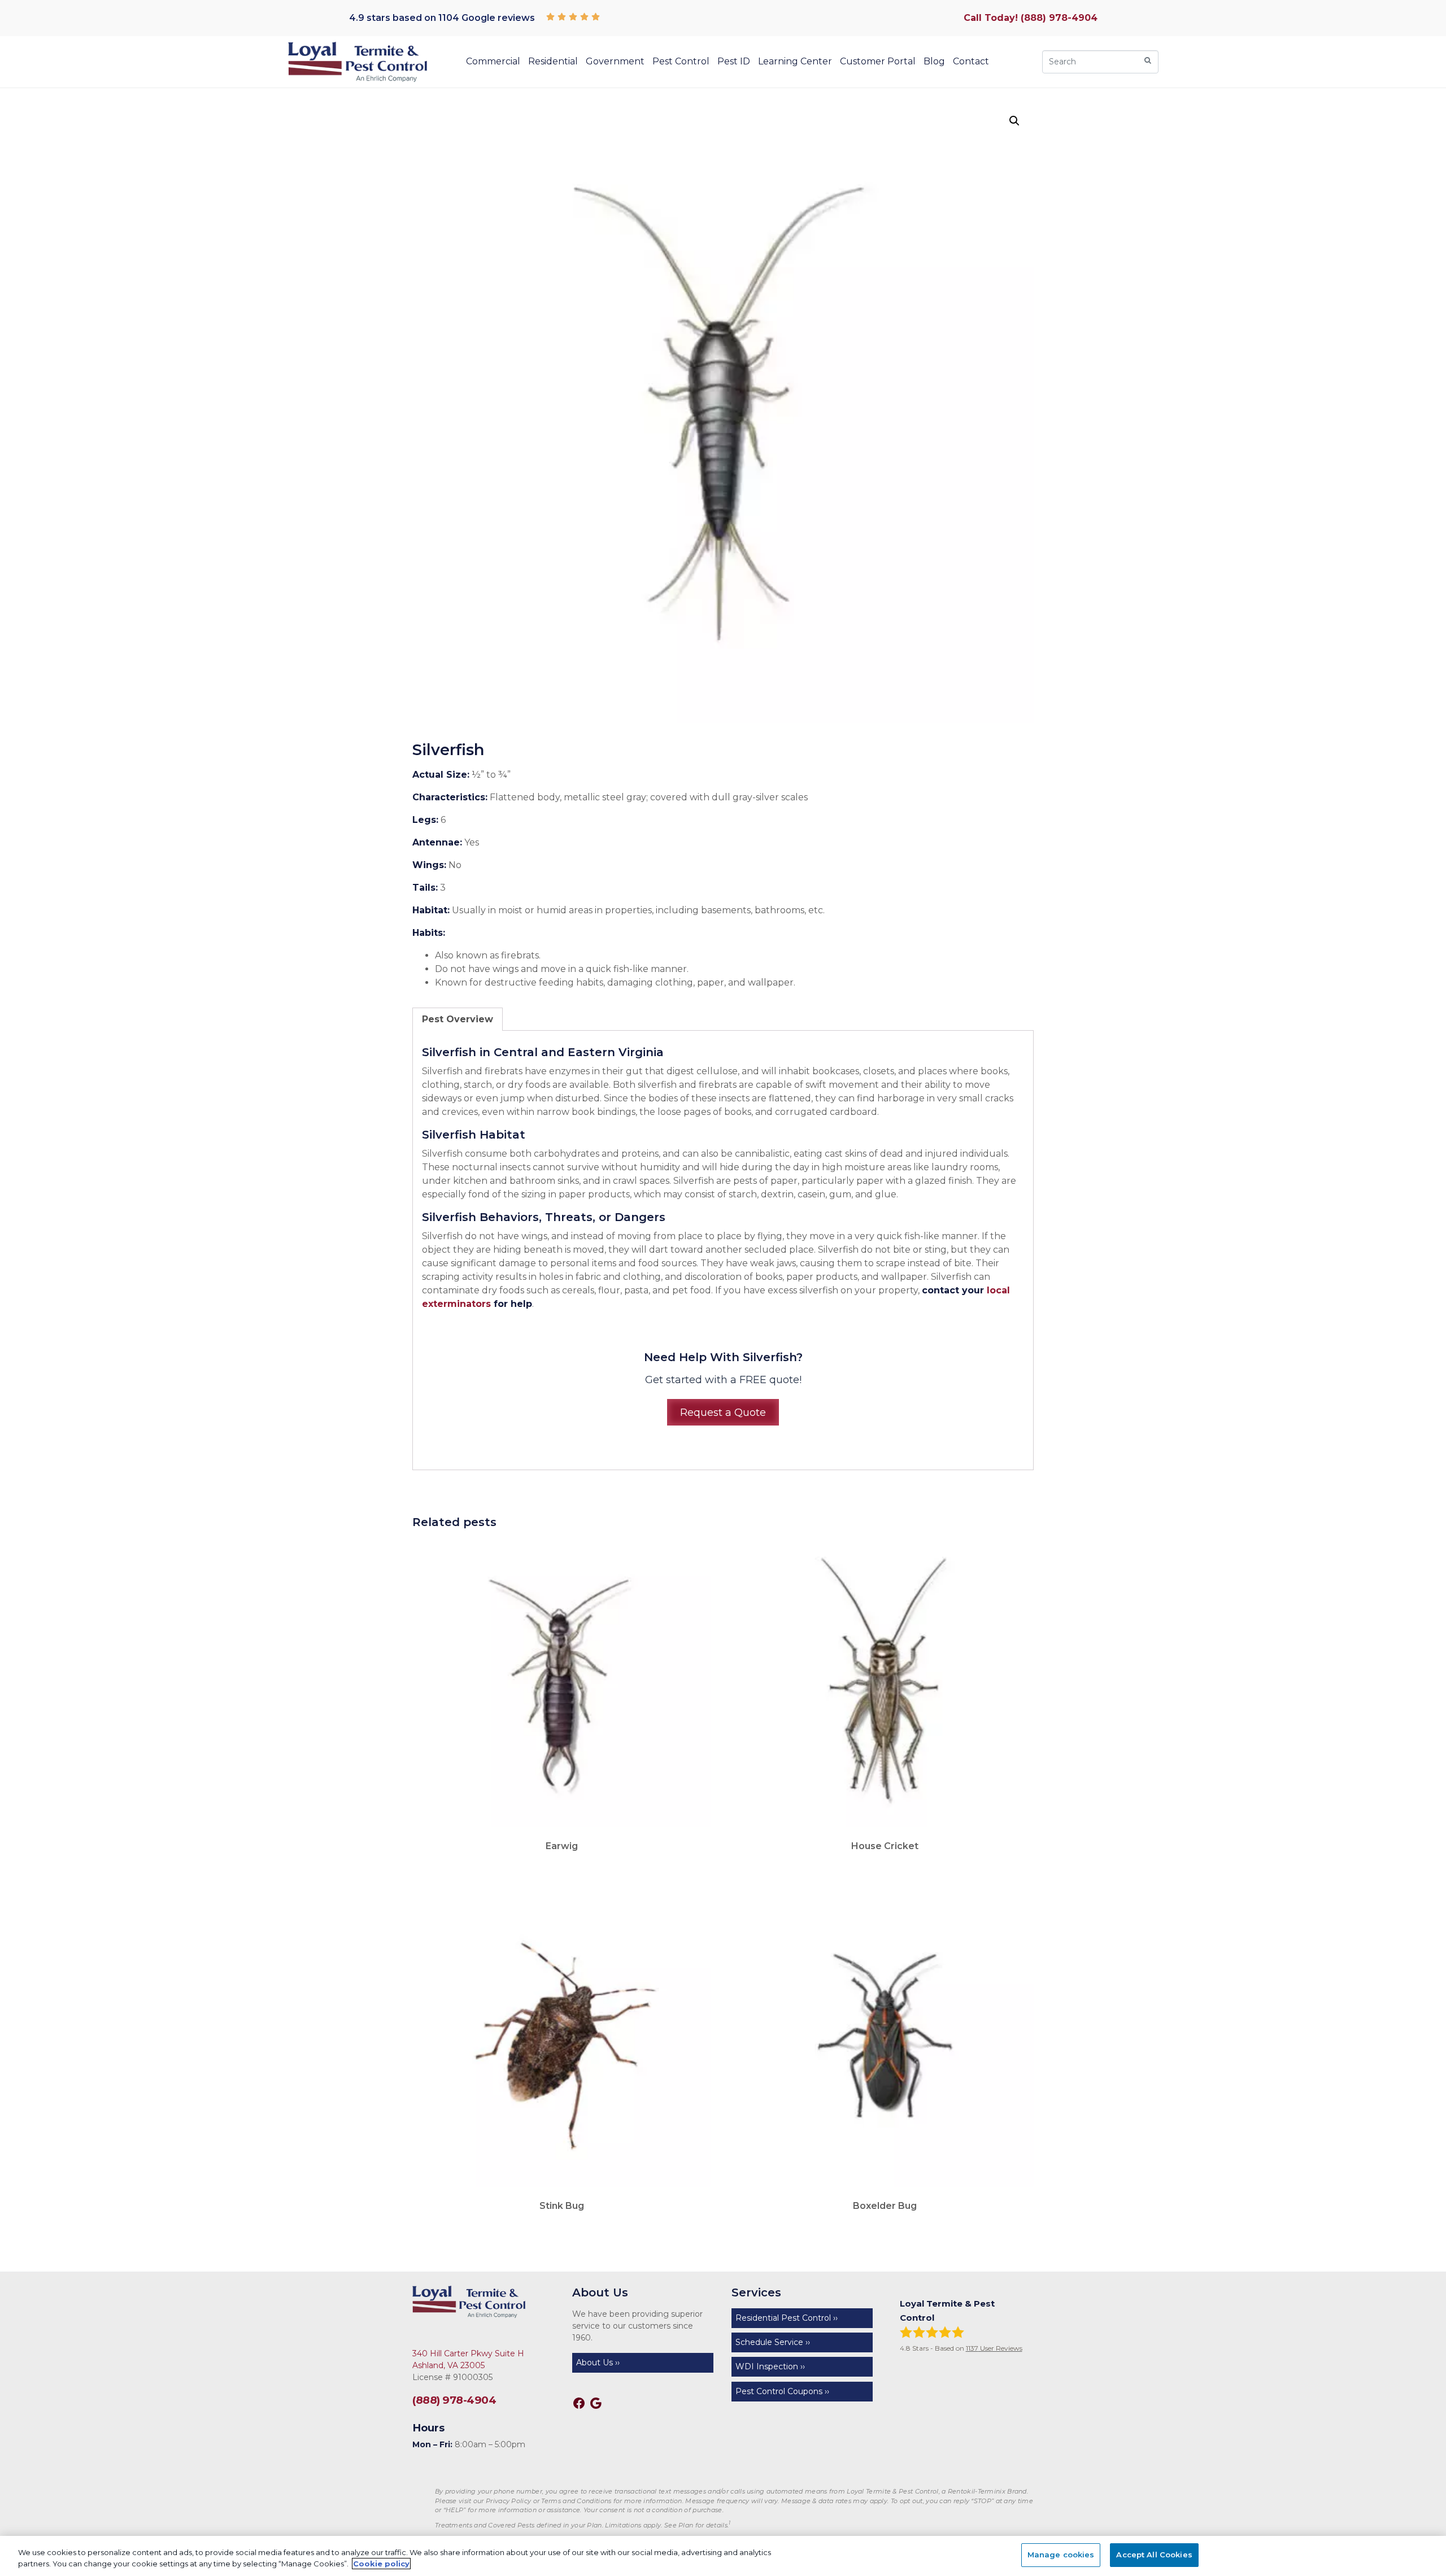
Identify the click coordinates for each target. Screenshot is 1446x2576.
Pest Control (681, 61)
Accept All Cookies (1154, 2555)
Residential (553, 61)
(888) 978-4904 (454, 2400)
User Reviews (994, 2348)
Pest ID (734, 61)
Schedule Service (769, 2342)
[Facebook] (579, 2403)
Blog (934, 61)
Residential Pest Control (783, 2318)
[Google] (596, 2403)
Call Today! (1031, 18)
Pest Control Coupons (779, 2391)
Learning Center (795, 61)
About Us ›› (598, 2363)
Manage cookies (1061, 2555)
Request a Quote (723, 1412)
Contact (971, 61)
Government (615, 61)
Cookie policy (381, 2564)
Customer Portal (878, 61)
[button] (1014, 121)
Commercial (493, 61)
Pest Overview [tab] (458, 1019)
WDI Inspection (767, 2366)
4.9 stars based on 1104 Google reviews (442, 18)
